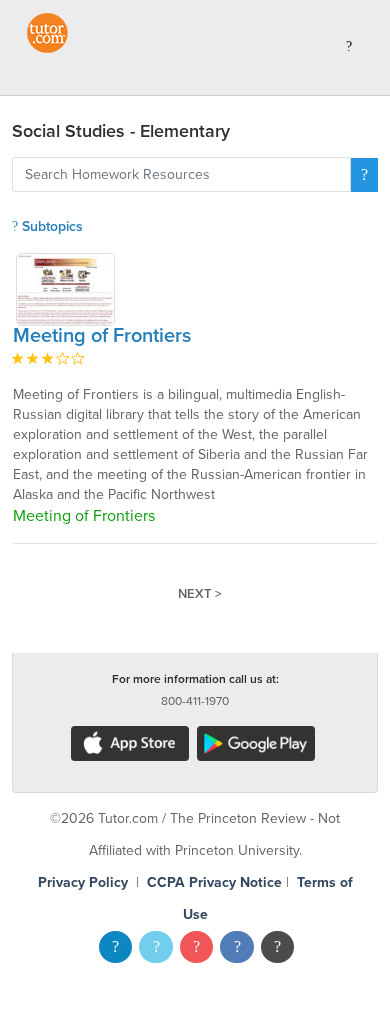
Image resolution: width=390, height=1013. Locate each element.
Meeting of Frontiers (102, 336)
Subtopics (50, 226)
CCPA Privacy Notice (214, 882)
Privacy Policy (83, 882)
